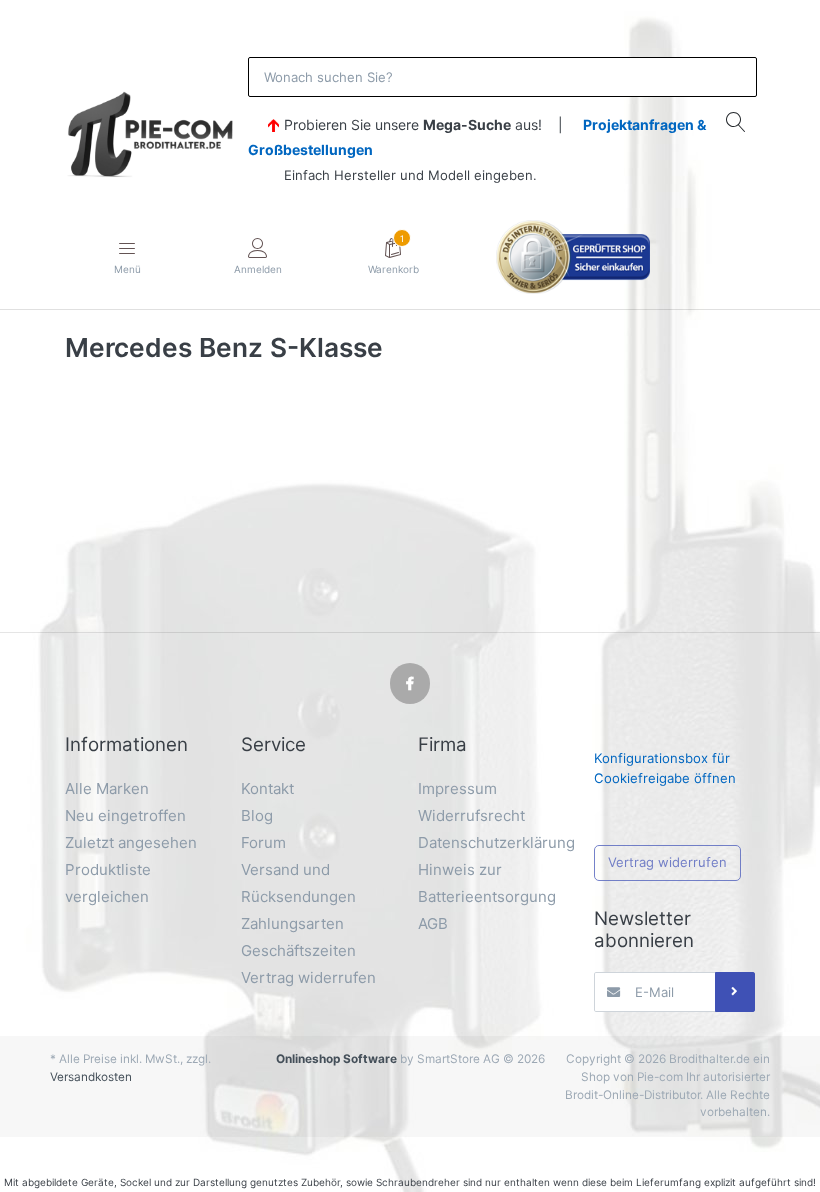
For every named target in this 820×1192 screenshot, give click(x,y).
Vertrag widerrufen (667, 862)
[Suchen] (736, 121)
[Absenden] (735, 992)
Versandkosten (91, 1077)
